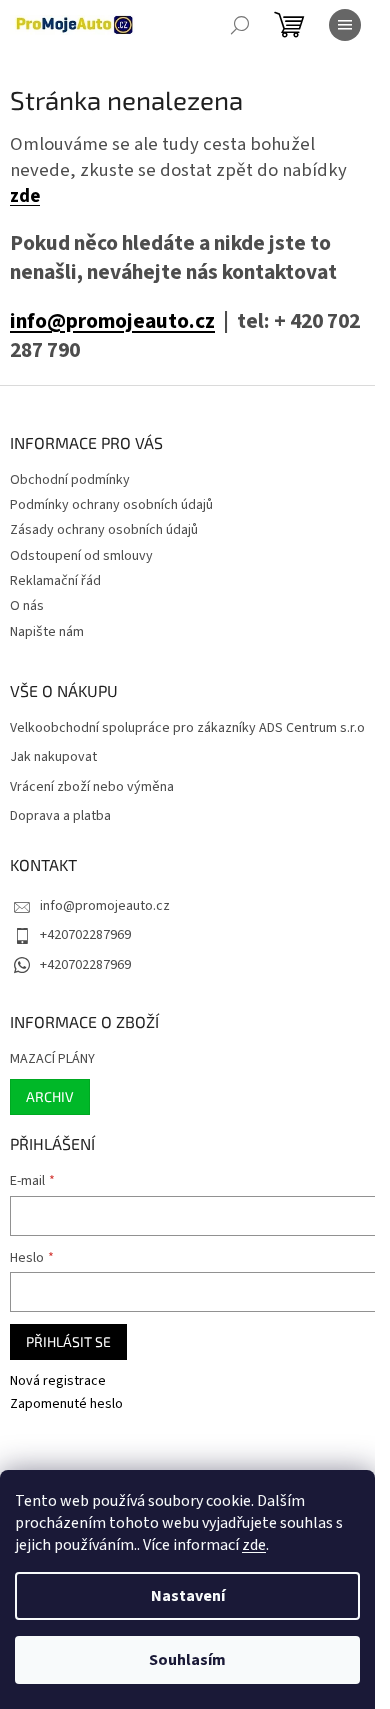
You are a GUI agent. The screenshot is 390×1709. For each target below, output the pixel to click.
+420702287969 (85, 935)
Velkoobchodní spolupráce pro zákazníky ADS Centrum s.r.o (187, 728)
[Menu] (345, 25)
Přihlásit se (68, 1341)
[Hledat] (240, 25)
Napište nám (47, 632)
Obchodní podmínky (70, 480)
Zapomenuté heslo (66, 1404)
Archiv (50, 1096)
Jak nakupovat (53, 757)
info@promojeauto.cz (112, 321)
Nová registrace (58, 1381)
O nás (27, 606)
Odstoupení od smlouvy (81, 556)
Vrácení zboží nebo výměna (92, 787)
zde (254, 1545)
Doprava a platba (60, 816)
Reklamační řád (55, 581)
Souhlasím (187, 1660)
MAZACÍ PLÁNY (52, 1059)
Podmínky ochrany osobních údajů (111, 505)
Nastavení (188, 1596)
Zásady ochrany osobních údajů (104, 530)
